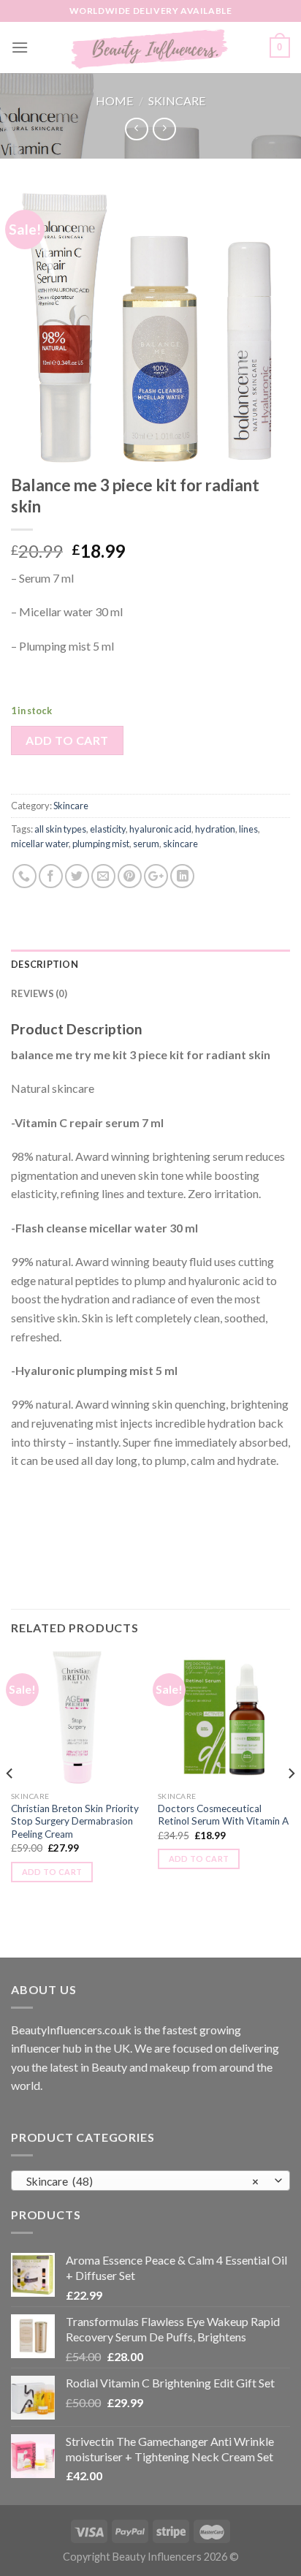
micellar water (40, 844)
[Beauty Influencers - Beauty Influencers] (150, 48)
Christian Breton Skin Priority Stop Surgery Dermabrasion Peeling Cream (75, 1821)
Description (45, 964)
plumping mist (101, 844)
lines (248, 829)
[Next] (291, 1803)
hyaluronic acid (160, 829)
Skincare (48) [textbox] (143, 2181)
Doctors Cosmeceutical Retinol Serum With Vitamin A (223, 1815)
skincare (180, 844)
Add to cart (67, 740)
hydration (215, 829)
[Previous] (10, 1803)
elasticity (108, 829)
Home (114, 101)
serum (146, 844)
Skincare (177, 101)
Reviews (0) (39, 993)
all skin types (60, 829)
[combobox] (150, 2181)
